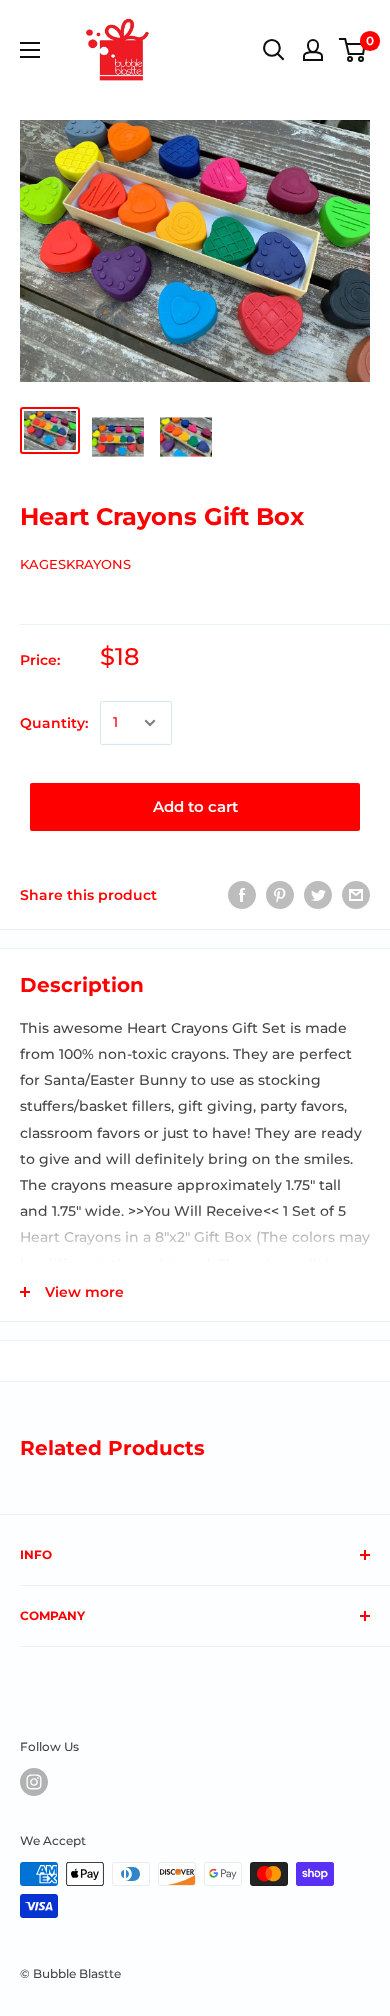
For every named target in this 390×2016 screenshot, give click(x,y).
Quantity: (54, 723)
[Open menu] (30, 50)
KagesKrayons (75, 564)
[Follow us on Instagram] (34, 1782)
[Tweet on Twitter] (318, 895)
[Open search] (274, 50)
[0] (353, 50)
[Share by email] (356, 895)
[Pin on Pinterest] (280, 895)
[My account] (313, 50)
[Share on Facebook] (242, 895)
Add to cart (195, 806)
